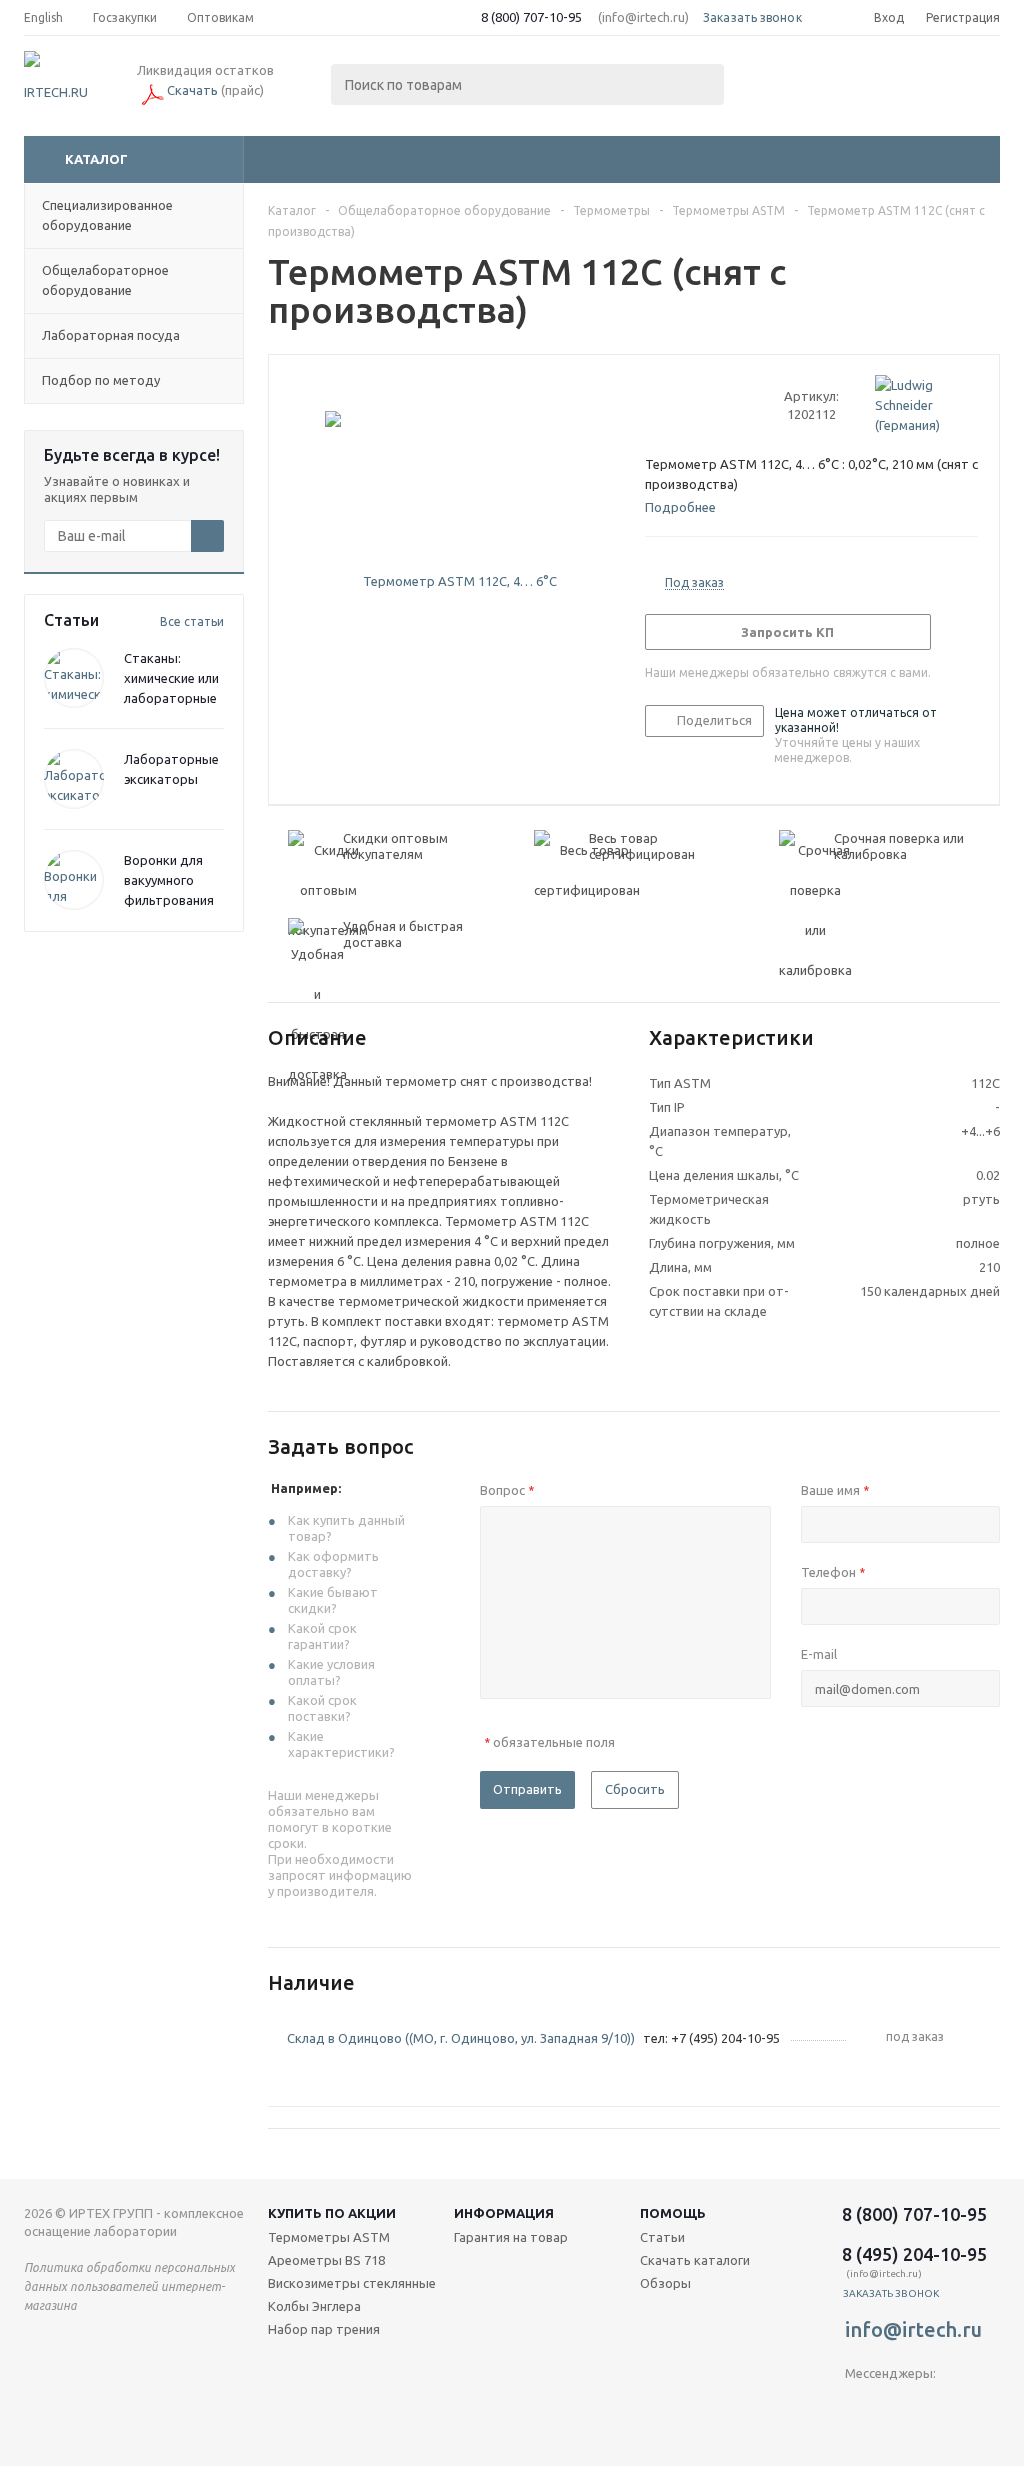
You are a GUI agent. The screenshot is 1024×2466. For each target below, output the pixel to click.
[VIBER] (901, 2406)
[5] (730, 405)
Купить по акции (332, 2213)
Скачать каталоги (695, 2260)
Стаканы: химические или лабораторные (171, 678)
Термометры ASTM (329, 2237)
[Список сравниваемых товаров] (780, 86)
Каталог (96, 159)
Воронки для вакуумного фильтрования (169, 880)
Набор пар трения (324, 2329)
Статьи (662, 2237)
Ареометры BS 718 (326, 2260)
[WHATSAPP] (942, 2406)
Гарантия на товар (511, 2237)
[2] (673, 405)
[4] (711, 405)
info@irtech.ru (913, 2329)
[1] (654, 405)
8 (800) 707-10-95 (531, 17)
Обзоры (665, 2283)
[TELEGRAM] (860, 2406)
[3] (692, 405)
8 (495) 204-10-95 (914, 2254)
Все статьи (192, 621)
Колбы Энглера (314, 2306)
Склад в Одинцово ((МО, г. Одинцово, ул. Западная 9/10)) (461, 2038)
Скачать (192, 90)
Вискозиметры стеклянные (352, 2283)
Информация (504, 2213)
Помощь (673, 2213)
